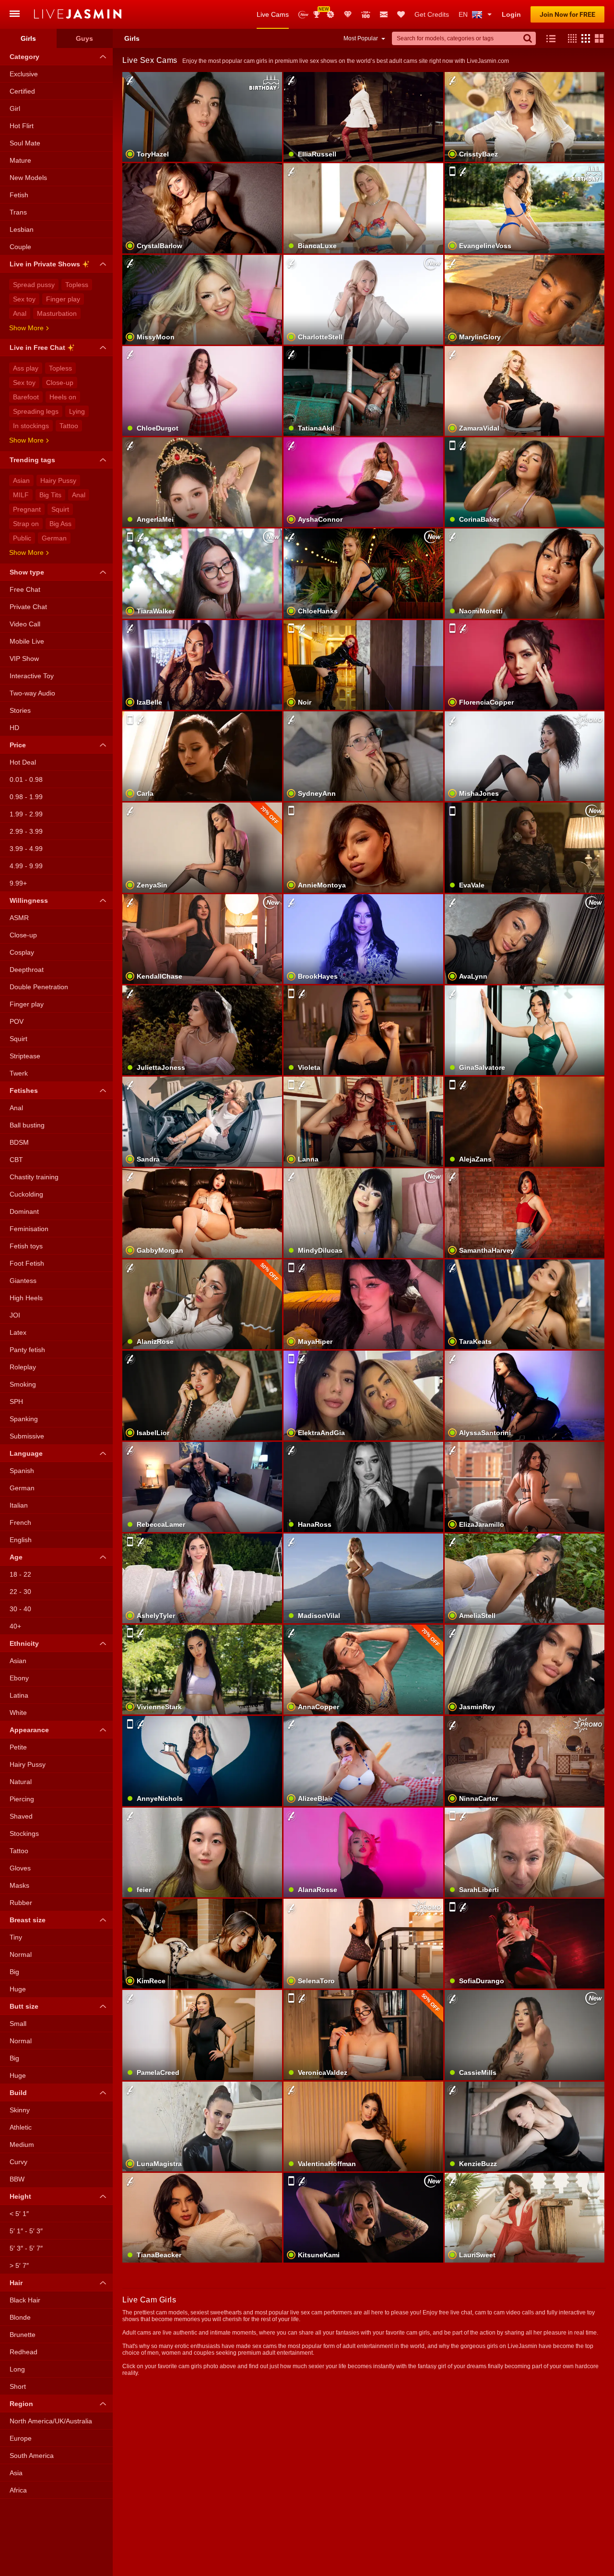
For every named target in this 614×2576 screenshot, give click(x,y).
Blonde (20, 2317)
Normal (21, 1954)
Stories (20, 710)
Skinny (20, 2110)
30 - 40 (20, 1609)
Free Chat (25, 589)
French (20, 1522)
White (18, 1713)
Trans (18, 212)
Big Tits (50, 495)
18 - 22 (20, 1574)
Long (17, 2369)
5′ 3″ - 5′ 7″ (26, 2248)
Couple (20, 247)
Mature (20, 160)
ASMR (19, 918)
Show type (27, 572)
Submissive (27, 1436)
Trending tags (32, 460)
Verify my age (525, 1686)
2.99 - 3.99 (26, 831)
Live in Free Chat (37, 347)
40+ (15, 1626)
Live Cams (273, 14)
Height (20, 2196)
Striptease (25, 1056)
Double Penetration (39, 987)
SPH (16, 1402)
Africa (18, 2490)
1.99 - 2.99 (26, 814)
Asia (16, 2473)
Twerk (19, 1073)
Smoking (23, 1384)
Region (21, 2404)
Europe (21, 2438)
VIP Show (24, 659)
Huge (18, 1989)
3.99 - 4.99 (26, 849)
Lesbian (22, 229)
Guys (84, 38)
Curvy (18, 2162)
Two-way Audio (32, 693)
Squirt (60, 509)
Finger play (63, 299)
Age (16, 1557)
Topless (77, 285)
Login (511, 14)
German (54, 538)
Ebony (19, 1678)
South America (32, 2456)
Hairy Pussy (58, 480)
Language (26, 1453)
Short (18, 2386)
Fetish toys (26, 1246)
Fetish (19, 195)
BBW (17, 2179)
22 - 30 (20, 1592)
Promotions (331, 14)
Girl (15, 108)
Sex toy (24, 299)
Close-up (60, 383)
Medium (22, 2145)
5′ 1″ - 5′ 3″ (26, 2231)
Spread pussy (34, 285)
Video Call (25, 624)
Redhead (24, 2352)
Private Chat (28, 607)
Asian (21, 480)
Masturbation (57, 313)
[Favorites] (401, 14)
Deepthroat (27, 970)
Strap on (26, 524)
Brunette (23, 2335)
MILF (21, 495)
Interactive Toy (32, 676)
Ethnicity (24, 1643)
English (21, 1540)
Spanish (22, 1471)
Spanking (24, 1419)
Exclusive (24, 74)
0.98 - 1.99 (26, 797)
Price (18, 745)
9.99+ (18, 883)
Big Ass (60, 524)
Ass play (26, 368)
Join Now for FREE (567, 14)
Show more (26, 328)
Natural (21, 1782)
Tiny (16, 1937)
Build (18, 2093)
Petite (18, 1747)
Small (18, 2024)
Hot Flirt (22, 126)
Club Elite (348, 14)
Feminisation (29, 1229)
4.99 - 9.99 (26, 866)
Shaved (21, 1816)
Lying (77, 411)
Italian (19, 1505)
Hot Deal (23, 762)
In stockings (31, 426)
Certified (22, 91)
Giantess (23, 1281)
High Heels (26, 1298)
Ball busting (27, 1125)
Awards (320, 11)
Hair (16, 2283)
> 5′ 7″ (19, 2265)
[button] (570, 38)
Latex (18, 1332)
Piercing (22, 1799)
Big (14, 1972)
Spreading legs (36, 411)
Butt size (24, 2006)
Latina (19, 1695)
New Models (303, 15)
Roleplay (23, 1367)
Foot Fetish (27, 1263)
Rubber (21, 1903)
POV (17, 1021)
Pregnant (27, 509)
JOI (15, 1315)
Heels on (63, 397)
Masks (19, 1885)
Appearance (29, 1730)
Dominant (24, 1211)
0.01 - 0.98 (26, 779)
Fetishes (24, 1090)
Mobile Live (27, 641)
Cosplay (22, 952)
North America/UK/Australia (51, 2421)
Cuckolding (26, 1194)
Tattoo (69, 426)
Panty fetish (27, 1350)
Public (22, 538)
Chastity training (34, 1177)
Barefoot (26, 397)
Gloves (20, 1868)
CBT (16, 1160)
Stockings (24, 1833)
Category (24, 57)
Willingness (29, 900)
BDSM (19, 1142)
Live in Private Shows (45, 264)
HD (14, 728)
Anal (20, 313)
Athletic (21, 2127)
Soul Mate (25, 143)
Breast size (28, 1920)
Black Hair (25, 2300)
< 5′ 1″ (19, 2214)
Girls (28, 38)
